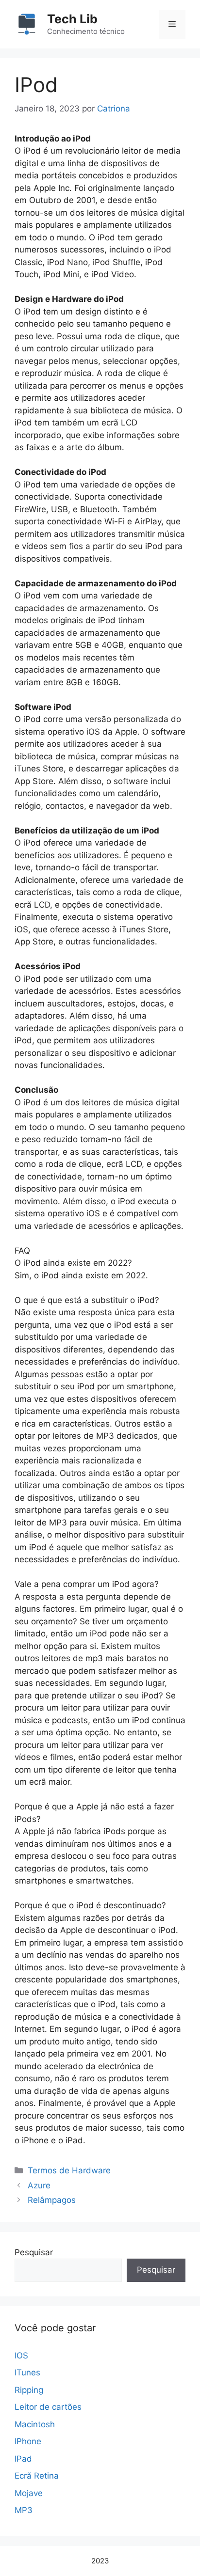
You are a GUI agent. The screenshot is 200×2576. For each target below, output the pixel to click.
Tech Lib (72, 19)
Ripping (29, 2390)
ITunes (27, 2372)
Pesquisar (34, 2252)
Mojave (29, 2493)
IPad (23, 2459)
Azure (39, 2185)
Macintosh (35, 2424)
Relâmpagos (52, 2200)
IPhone (28, 2441)
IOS (21, 2356)
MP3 (24, 2510)
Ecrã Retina (37, 2476)
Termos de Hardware (69, 2170)
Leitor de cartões (48, 2407)
